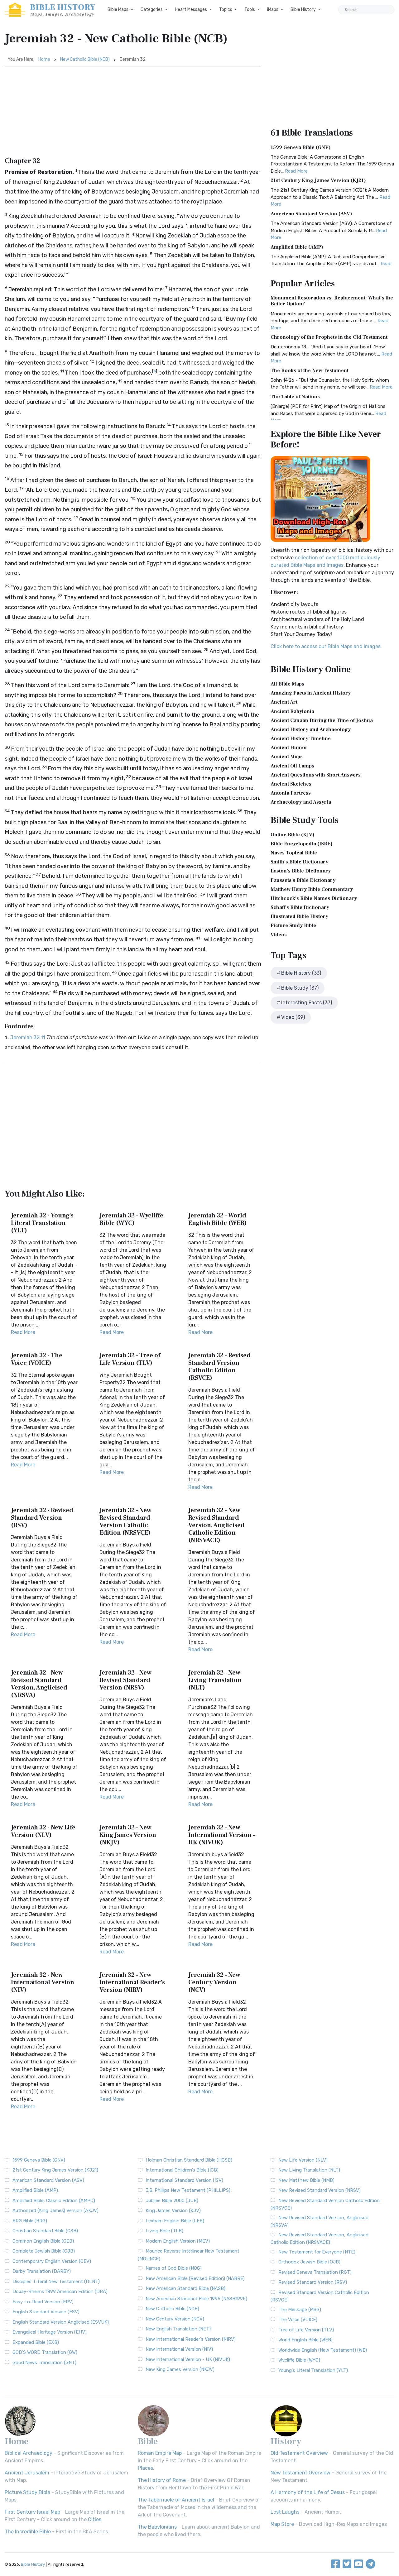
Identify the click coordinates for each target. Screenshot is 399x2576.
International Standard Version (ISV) (184, 2180)
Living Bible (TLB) (164, 2231)
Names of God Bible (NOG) (174, 2268)
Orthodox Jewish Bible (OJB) (309, 2262)
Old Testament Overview (299, 2453)
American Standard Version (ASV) (311, 214)
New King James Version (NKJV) (180, 2369)
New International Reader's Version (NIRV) (191, 2339)
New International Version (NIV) (179, 2349)
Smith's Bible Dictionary (299, 862)
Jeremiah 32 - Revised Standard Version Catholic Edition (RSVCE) (219, 1367)
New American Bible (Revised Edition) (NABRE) (195, 2278)
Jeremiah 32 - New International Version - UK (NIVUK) (222, 1835)
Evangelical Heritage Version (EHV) (50, 2332)
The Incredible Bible (28, 2532)
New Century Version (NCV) (175, 2319)
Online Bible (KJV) (293, 835)
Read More (23, 1332)
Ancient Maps (287, 757)
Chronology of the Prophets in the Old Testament (329, 337)
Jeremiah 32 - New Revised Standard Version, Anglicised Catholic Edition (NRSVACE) (216, 1525)
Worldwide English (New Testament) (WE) (323, 2350)
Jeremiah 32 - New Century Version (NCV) (214, 1982)
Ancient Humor (289, 748)
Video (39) (293, 1017)
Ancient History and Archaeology (311, 729)
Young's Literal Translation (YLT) (313, 2370)
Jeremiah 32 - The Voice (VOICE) (37, 1359)
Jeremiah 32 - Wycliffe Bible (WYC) (131, 1219)
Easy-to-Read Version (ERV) (43, 2302)
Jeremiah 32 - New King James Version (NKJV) (128, 1835)
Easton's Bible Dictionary (301, 871)
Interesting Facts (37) (307, 1003)
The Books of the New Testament (310, 370)
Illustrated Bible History (299, 916)
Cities (95, 2519)
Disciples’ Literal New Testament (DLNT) (56, 2282)
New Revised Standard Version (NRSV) (320, 2190)
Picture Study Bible (293, 925)
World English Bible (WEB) (305, 2340)
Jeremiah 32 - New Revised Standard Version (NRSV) (125, 1680)
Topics (226, 10)
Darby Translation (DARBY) (42, 2271)
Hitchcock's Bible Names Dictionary (314, 898)
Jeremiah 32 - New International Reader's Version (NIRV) (132, 1982)
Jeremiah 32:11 (28, 1037)
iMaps (273, 10)
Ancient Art (284, 702)
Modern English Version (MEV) (178, 2241)
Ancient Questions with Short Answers (316, 775)
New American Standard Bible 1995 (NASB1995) (196, 2299)
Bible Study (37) (300, 988)
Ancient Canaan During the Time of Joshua (322, 720)
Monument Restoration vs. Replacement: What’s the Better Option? (332, 301)
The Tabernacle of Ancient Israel (176, 2500)
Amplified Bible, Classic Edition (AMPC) (54, 2201)
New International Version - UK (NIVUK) (188, 2359)
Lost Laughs (285, 2512)
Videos (279, 935)
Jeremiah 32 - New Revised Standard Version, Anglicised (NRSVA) (39, 1684)
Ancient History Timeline (301, 738)
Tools (250, 10)
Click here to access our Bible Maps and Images (326, 646)
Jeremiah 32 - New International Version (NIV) (43, 1982)
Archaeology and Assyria (301, 802)
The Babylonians (157, 2527)
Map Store (282, 2524)
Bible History (303, 10)
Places (145, 2468)
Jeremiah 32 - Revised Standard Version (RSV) (42, 1518)
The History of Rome (162, 2480)
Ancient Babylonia (292, 711)
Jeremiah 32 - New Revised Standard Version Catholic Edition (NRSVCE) (125, 1522)
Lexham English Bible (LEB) (175, 2221)
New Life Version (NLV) (303, 2160)
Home (44, 59)
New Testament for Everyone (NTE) (317, 2252)
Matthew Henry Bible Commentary (312, 889)
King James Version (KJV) (173, 2210)
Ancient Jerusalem (27, 2473)
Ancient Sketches (291, 784)
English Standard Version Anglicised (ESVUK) (61, 2322)
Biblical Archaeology (29, 2453)
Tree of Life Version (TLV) (306, 2330)
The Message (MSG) (300, 2310)
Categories (152, 10)
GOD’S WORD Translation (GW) (45, 2352)
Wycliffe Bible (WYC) (299, 2360)
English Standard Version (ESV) (46, 2312)
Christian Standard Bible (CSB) (45, 2231)
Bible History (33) (301, 973)
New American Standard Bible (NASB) (185, 2288)
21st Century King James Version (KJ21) (318, 180)
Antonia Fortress (291, 793)
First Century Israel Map (32, 2512)
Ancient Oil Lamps (292, 766)
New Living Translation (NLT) (309, 2170)
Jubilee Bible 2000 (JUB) (172, 2201)
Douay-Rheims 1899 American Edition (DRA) (60, 2292)
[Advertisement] (133, 113)
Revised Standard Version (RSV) (313, 2282)
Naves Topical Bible (294, 853)
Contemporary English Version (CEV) (52, 2261)
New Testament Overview (300, 2473)
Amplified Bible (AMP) (297, 247)
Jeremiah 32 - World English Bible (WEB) (218, 1219)
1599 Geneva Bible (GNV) (301, 147)
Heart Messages (191, 10)
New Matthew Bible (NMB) (306, 2180)
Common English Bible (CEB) (43, 2241)
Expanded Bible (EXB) (36, 2342)
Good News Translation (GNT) (44, 2363)
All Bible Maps (287, 684)
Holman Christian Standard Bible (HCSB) (189, 2160)
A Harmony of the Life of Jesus (308, 2492)
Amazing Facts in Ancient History (311, 693)
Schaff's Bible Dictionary (300, 907)
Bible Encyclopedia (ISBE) (302, 844)
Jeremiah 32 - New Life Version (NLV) (43, 1831)
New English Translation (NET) (178, 2329)
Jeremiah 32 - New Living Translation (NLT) (215, 1680)
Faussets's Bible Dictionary (303, 880)
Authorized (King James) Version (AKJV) (55, 2210)
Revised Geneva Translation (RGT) (315, 2272)
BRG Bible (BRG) (30, 2221)
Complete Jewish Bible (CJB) (44, 2251)
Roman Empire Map (160, 2453)
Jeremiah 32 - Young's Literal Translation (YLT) (42, 1223)
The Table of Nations (295, 397)
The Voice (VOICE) (298, 2320)
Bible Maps (118, 10)
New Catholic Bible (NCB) (85, 59)
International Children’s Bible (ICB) (182, 2170)
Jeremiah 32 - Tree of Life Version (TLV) (130, 1359)
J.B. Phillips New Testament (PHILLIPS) (188, 2190)
